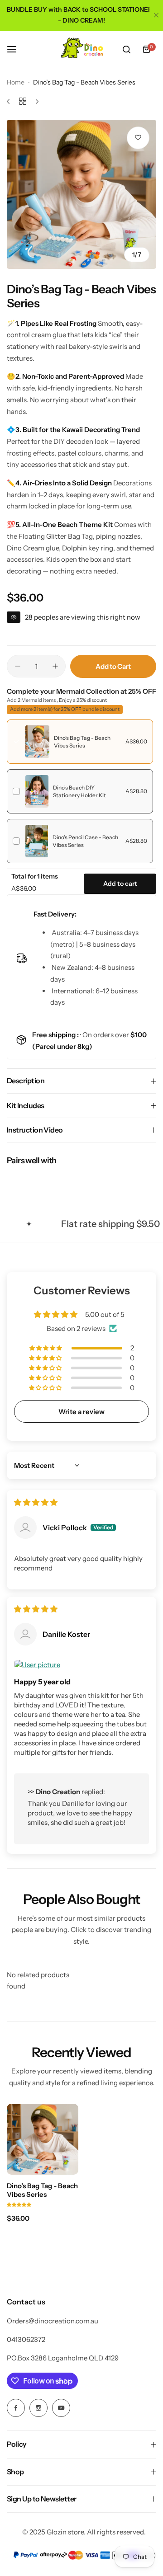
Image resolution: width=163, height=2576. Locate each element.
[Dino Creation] (81, 49)
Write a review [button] (81, 1412)
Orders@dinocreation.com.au (53, 2321)
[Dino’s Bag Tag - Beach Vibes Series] (43, 2139)
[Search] (126, 49)
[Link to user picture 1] (81, 1665)
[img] (36, 1502)
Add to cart (120, 884)
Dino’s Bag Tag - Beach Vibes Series (42, 2190)
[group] (81, 194)
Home (16, 82)
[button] (46, 1348)
